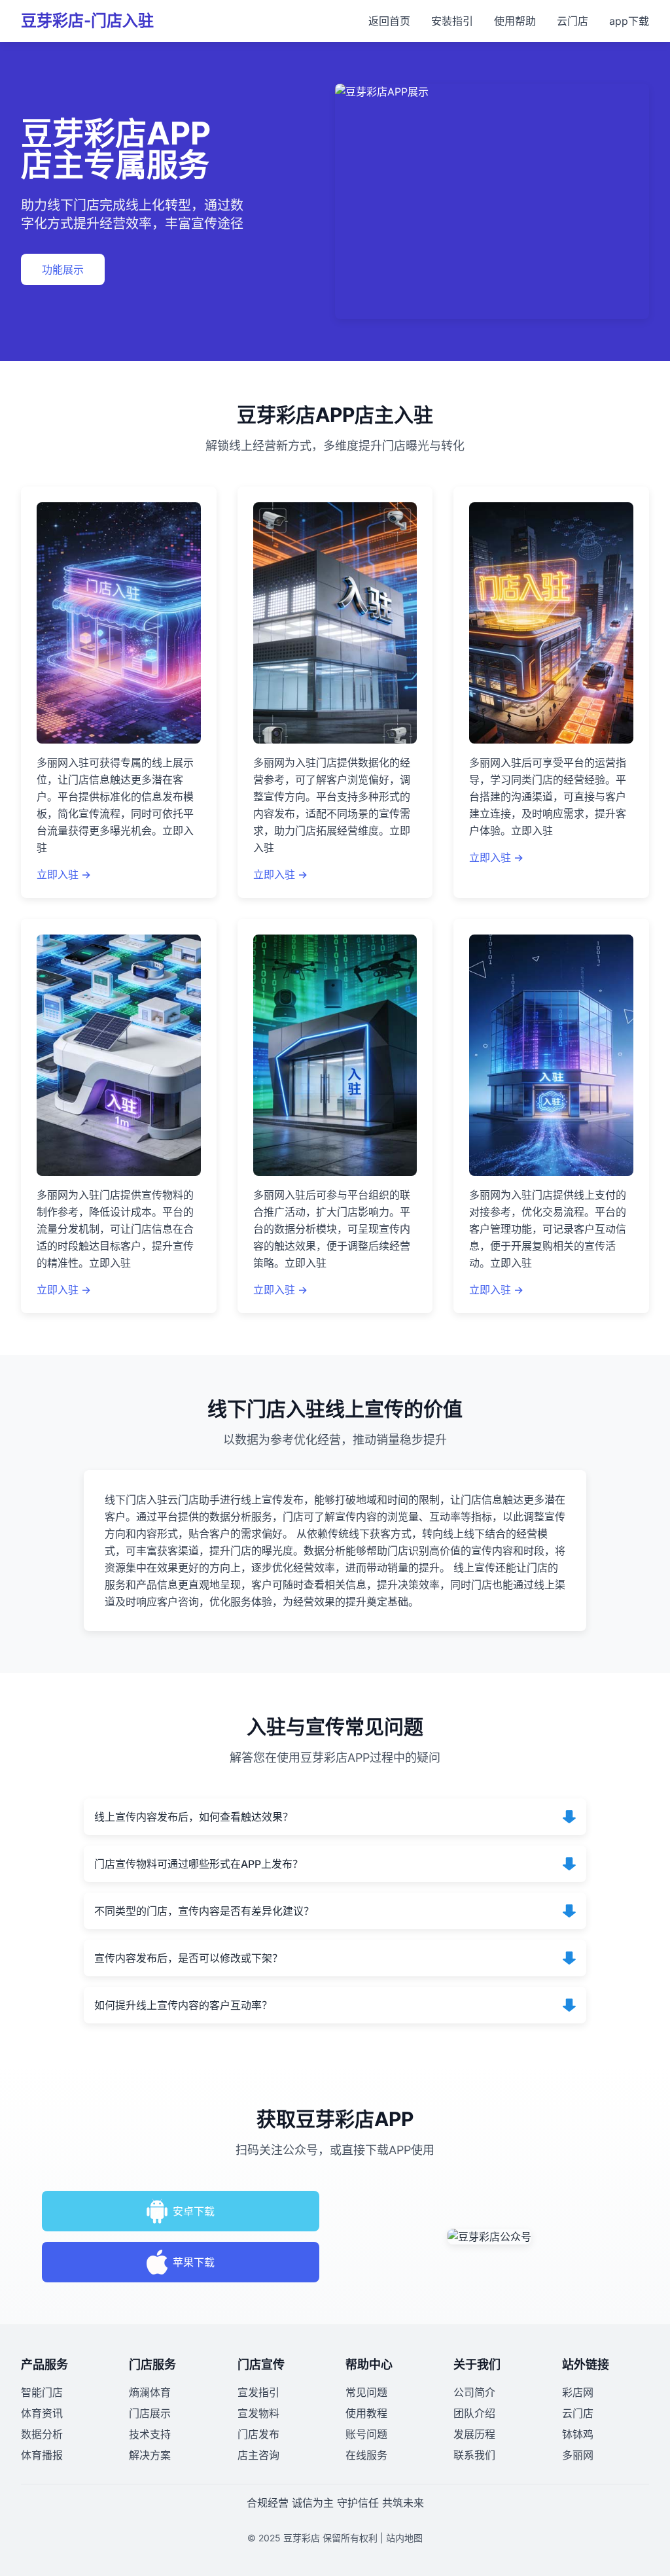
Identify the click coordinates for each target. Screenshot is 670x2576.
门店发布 (258, 2434)
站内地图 (404, 2538)
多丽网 (578, 2455)
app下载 (629, 21)
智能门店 (42, 2392)
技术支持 (150, 2434)
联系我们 (474, 2455)
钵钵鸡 (578, 2434)
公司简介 (474, 2392)
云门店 (573, 21)
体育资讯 (42, 2413)
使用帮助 (515, 21)
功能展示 (63, 269)
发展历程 (474, 2434)
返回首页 (389, 21)
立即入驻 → (64, 874)
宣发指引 (258, 2392)
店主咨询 (258, 2455)
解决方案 (150, 2455)
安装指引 (452, 21)
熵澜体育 (150, 2392)
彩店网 (578, 2392)
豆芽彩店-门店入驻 (87, 21)
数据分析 (42, 2434)
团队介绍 (474, 2413)
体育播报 (42, 2455)
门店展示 (150, 2413)
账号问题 (366, 2434)
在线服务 (366, 2455)
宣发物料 (258, 2413)
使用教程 (366, 2413)
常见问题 (366, 2392)
